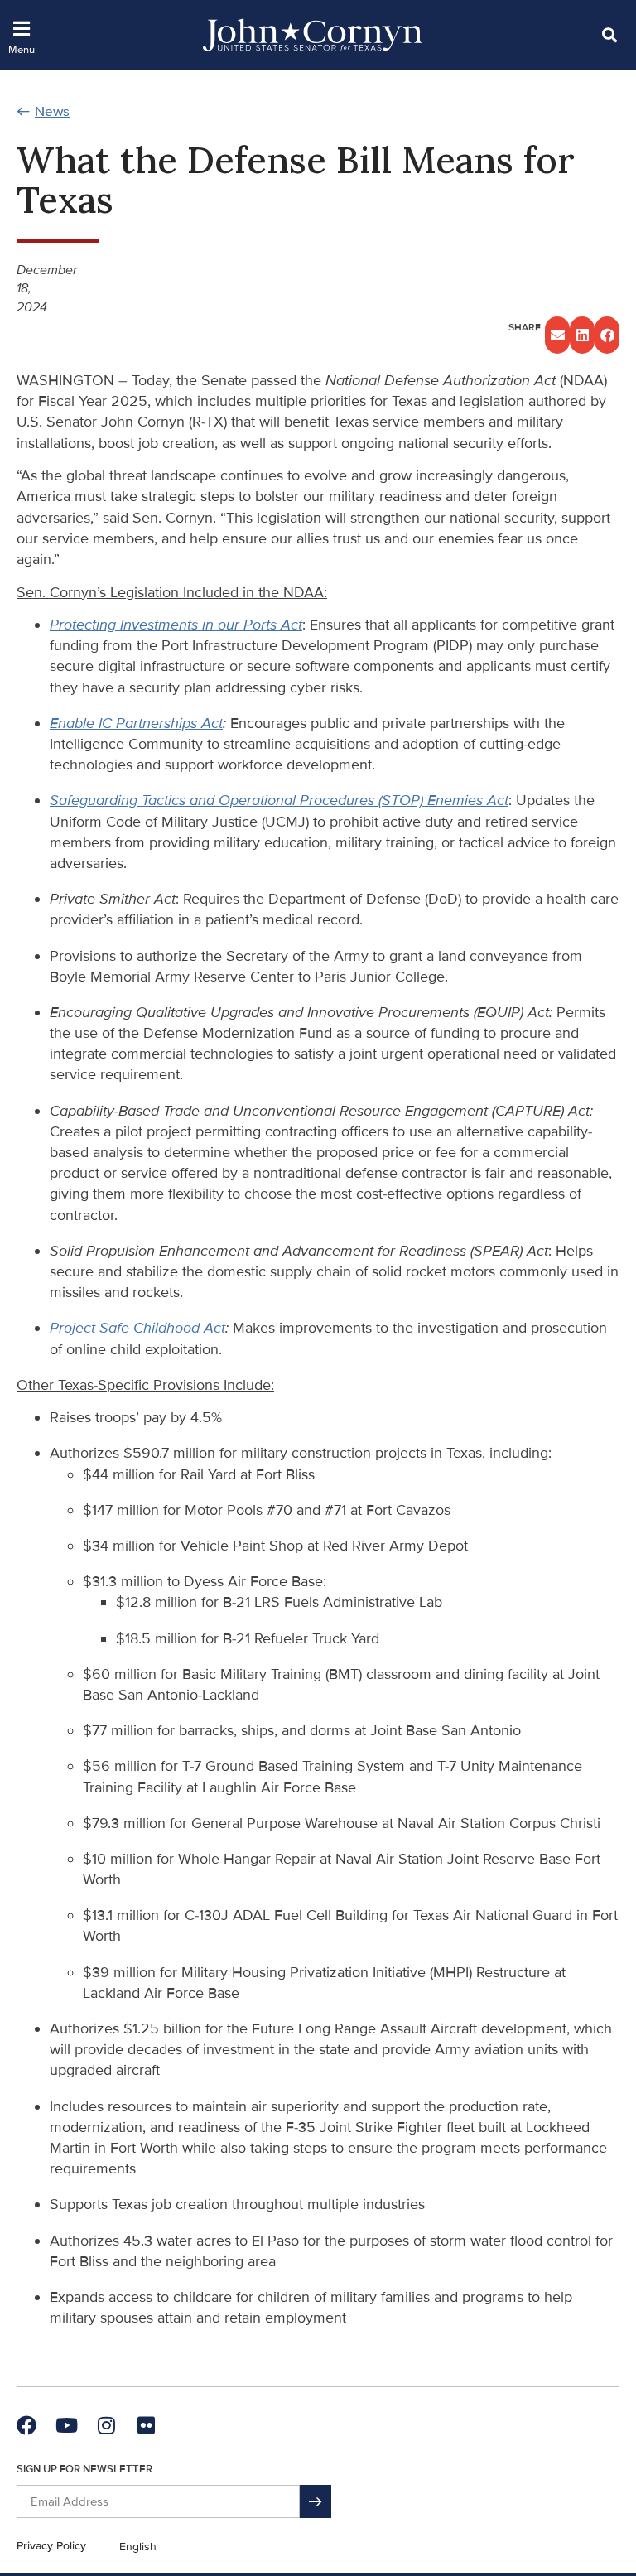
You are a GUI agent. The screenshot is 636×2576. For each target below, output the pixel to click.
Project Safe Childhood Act (137, 1328)
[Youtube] (66, 2425)
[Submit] (316, 2501)
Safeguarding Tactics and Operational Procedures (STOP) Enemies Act (279, 800)
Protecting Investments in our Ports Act (176, 625)
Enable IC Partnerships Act (136, 723)
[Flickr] (146, 2425)
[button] (609, 34)
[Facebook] (26, 2425)
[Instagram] (106, 2425)
